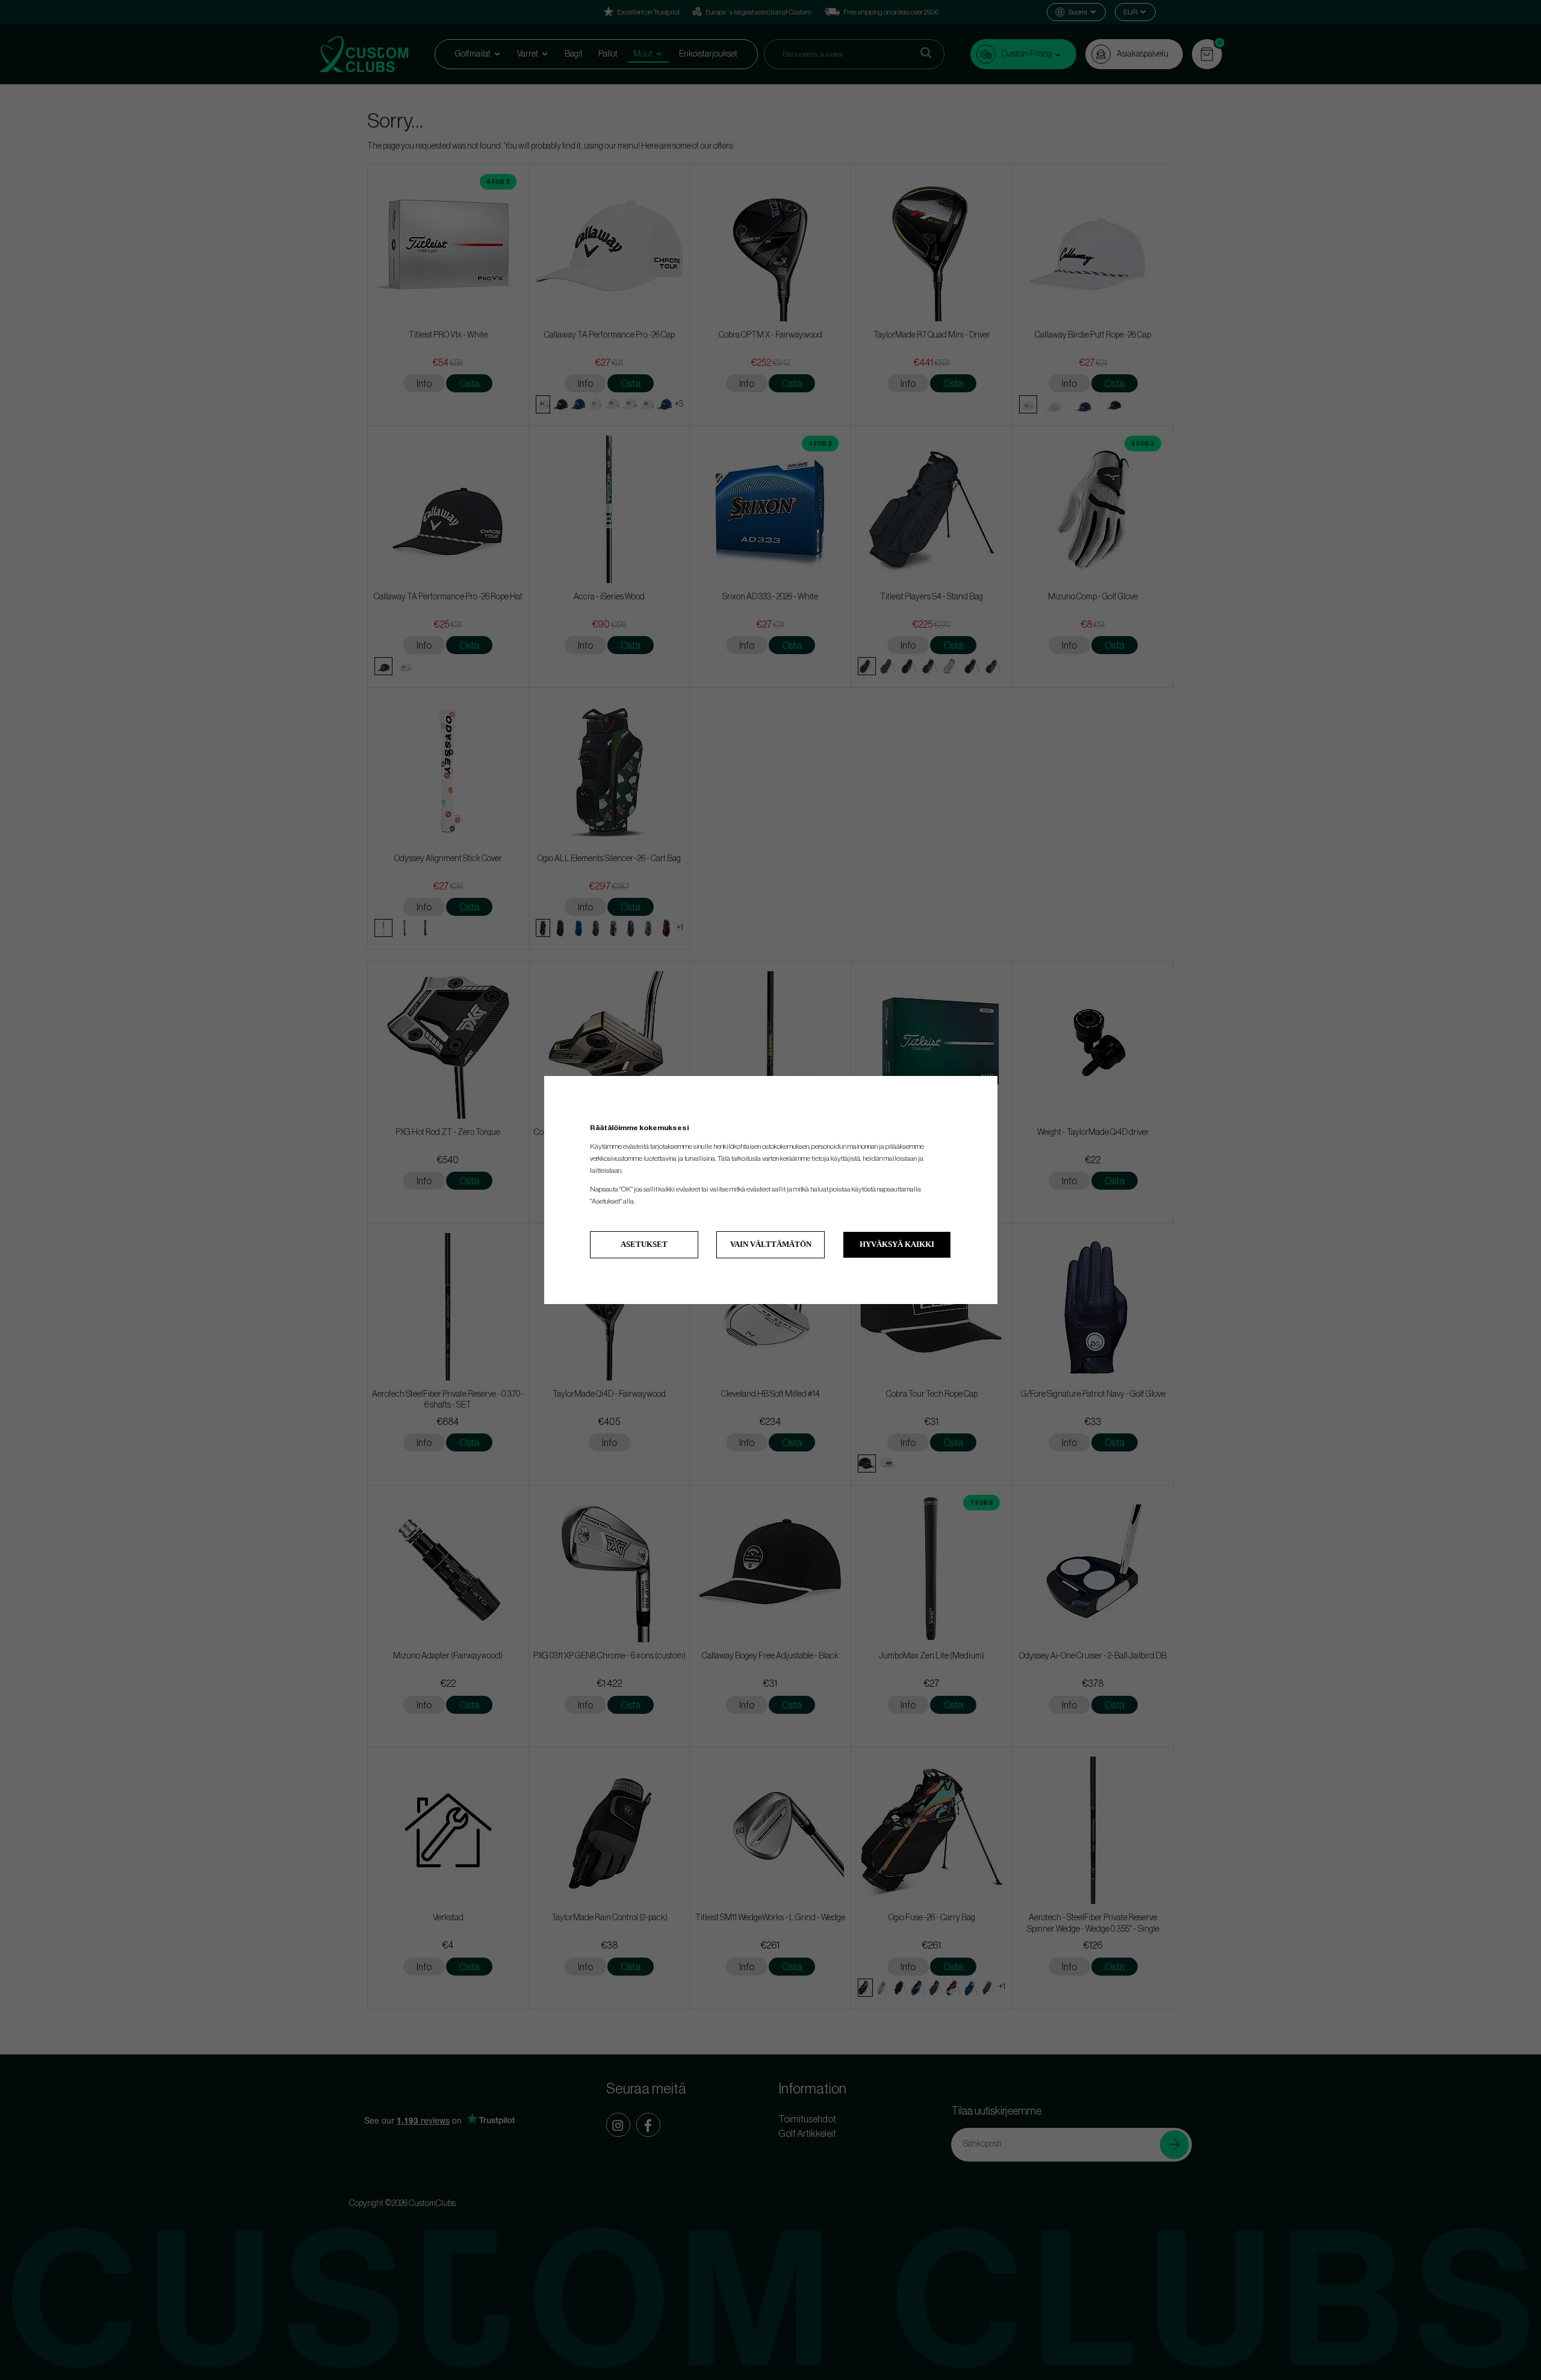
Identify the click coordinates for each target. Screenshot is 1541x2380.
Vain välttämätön (771, 1244)
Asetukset (644, 1244)
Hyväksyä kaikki (897, 1244)
